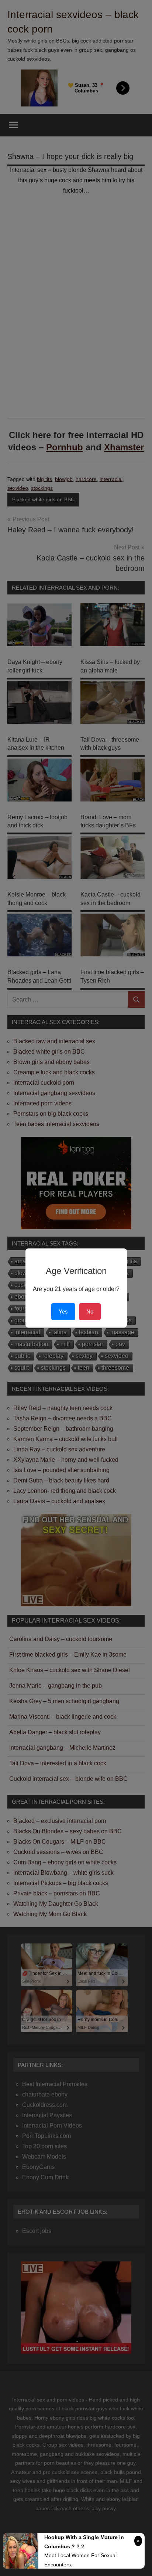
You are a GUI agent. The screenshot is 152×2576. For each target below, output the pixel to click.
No (90, 1311)
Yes (63, 1311)
